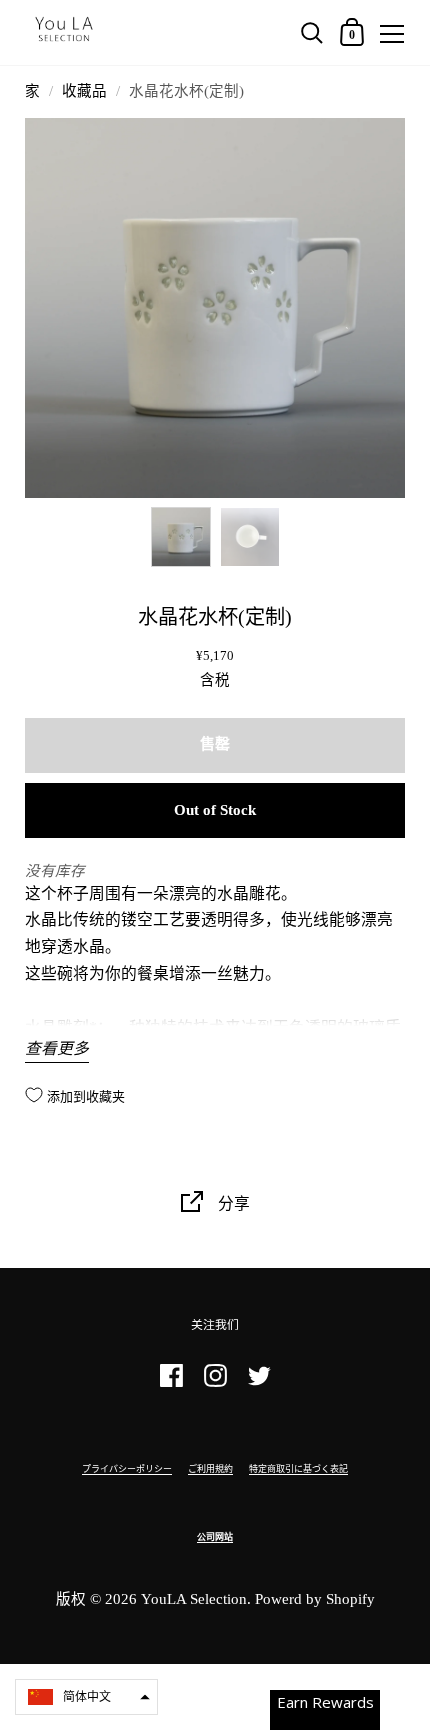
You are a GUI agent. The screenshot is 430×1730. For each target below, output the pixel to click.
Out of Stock (215, 810)
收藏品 (84, 91)
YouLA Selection (194, 1599)
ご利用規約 (210, 1469)
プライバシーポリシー (127, 1469)
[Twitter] (259, 1384)
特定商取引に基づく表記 (298, 1469)
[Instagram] (215, 1384)
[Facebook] (171, 1384)
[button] (86, 1697)
